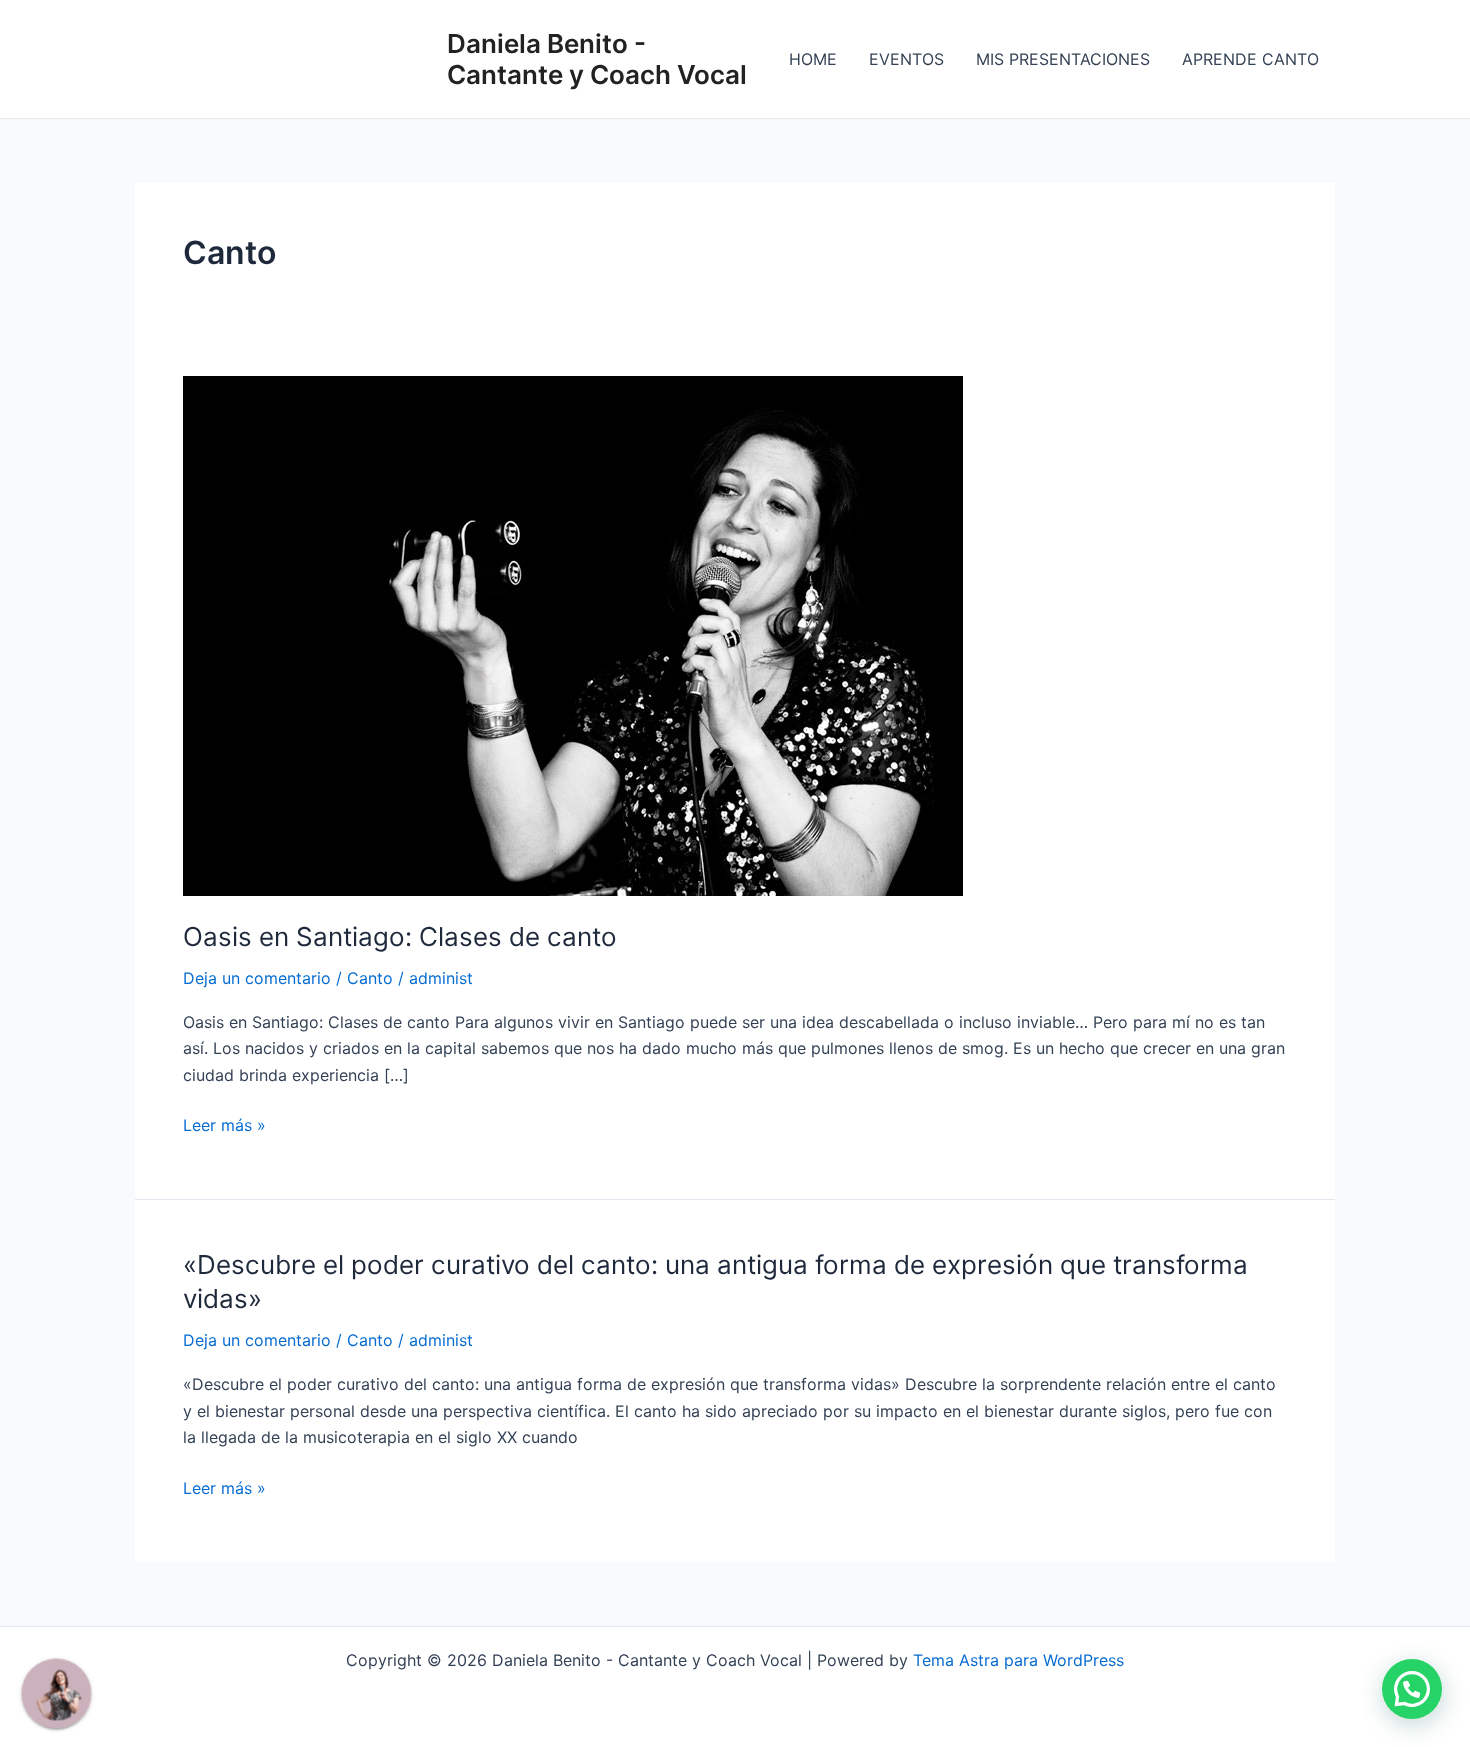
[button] (1412, 1689)
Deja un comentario (257, 978)
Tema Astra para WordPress (1018, 1660)
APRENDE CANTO (1250, 59)
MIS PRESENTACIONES (1063, 59)
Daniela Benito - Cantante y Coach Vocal (597, 59)
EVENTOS (906, 59)
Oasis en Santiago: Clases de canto (400, 936)
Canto (370, 978)
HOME (813, 59)
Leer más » (224, 1123)
